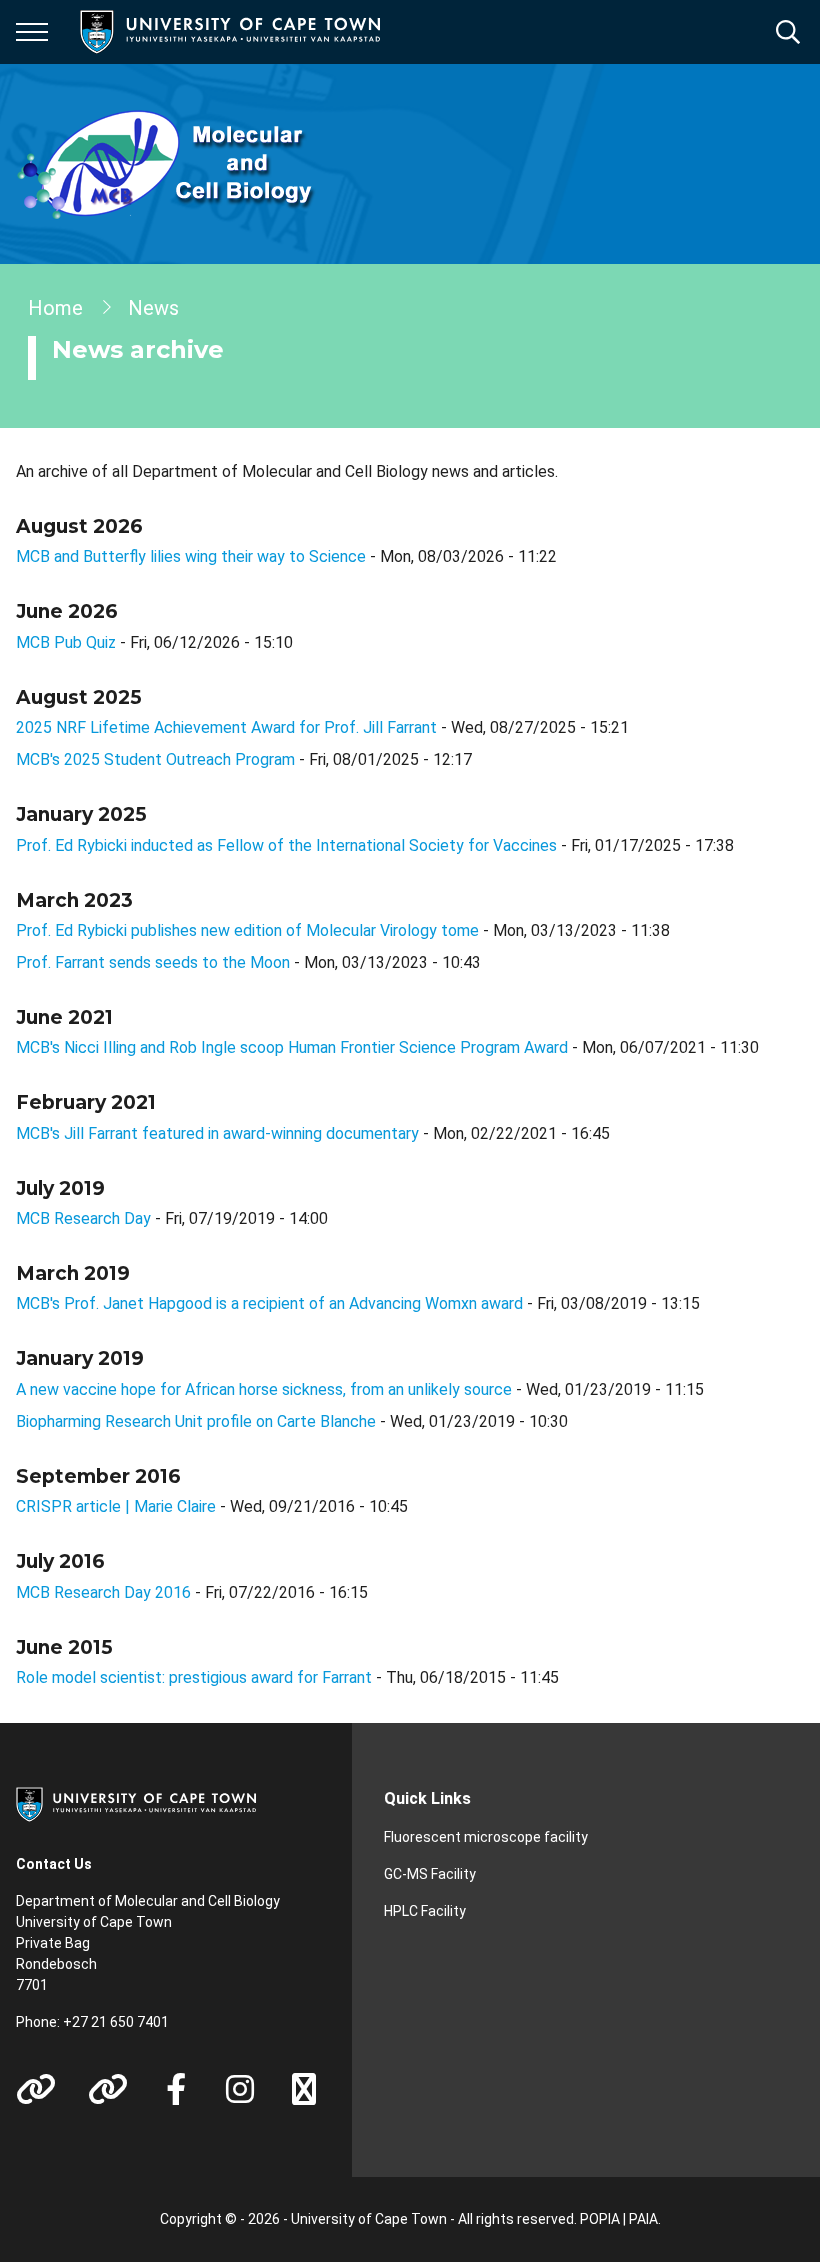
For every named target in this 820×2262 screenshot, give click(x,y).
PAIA (643, 2219)
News (153, 308)
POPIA (600, 2219)
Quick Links (427, 1798)
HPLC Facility (425, 1911)
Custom (36, 2089)
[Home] (136, 1803)
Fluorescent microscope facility (486, 1837)
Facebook (176, 2089)
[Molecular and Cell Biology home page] (166, 164)
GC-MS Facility (430, 1874)
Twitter (304, 2089)
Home (55, 308)
